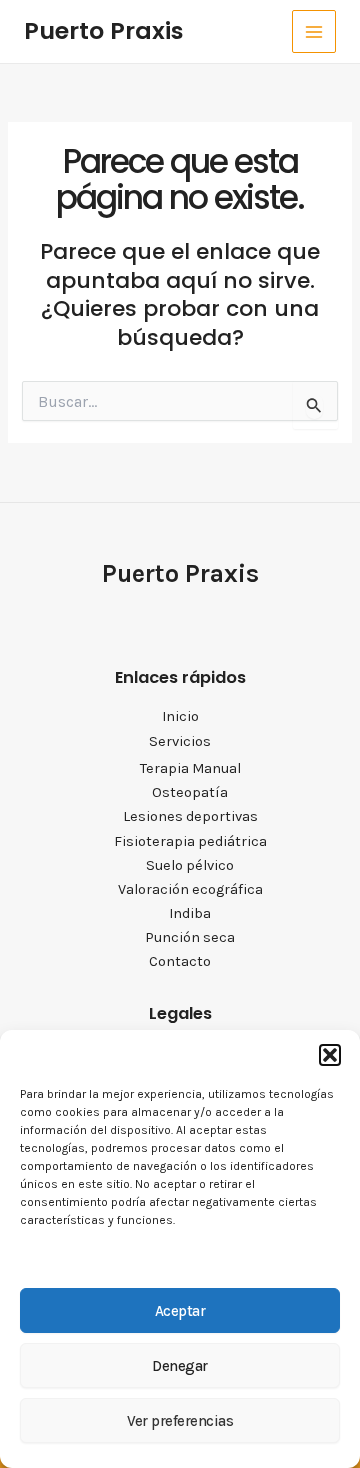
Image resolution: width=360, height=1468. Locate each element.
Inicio (180, 716)
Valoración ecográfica (190, 889)
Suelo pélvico (190, 865)
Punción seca (190, 937)
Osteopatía (190, 792)
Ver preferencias (180, 1421)
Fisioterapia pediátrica (190, 841)
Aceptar (180, 1311)
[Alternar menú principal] (314, 32)
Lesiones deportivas (190, 816)
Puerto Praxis (104, 30)
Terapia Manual (190, 768)
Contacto (180, 961)
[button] (330, 1055)
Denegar (180, 1366)
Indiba (190, 913)
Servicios (180, 741)
